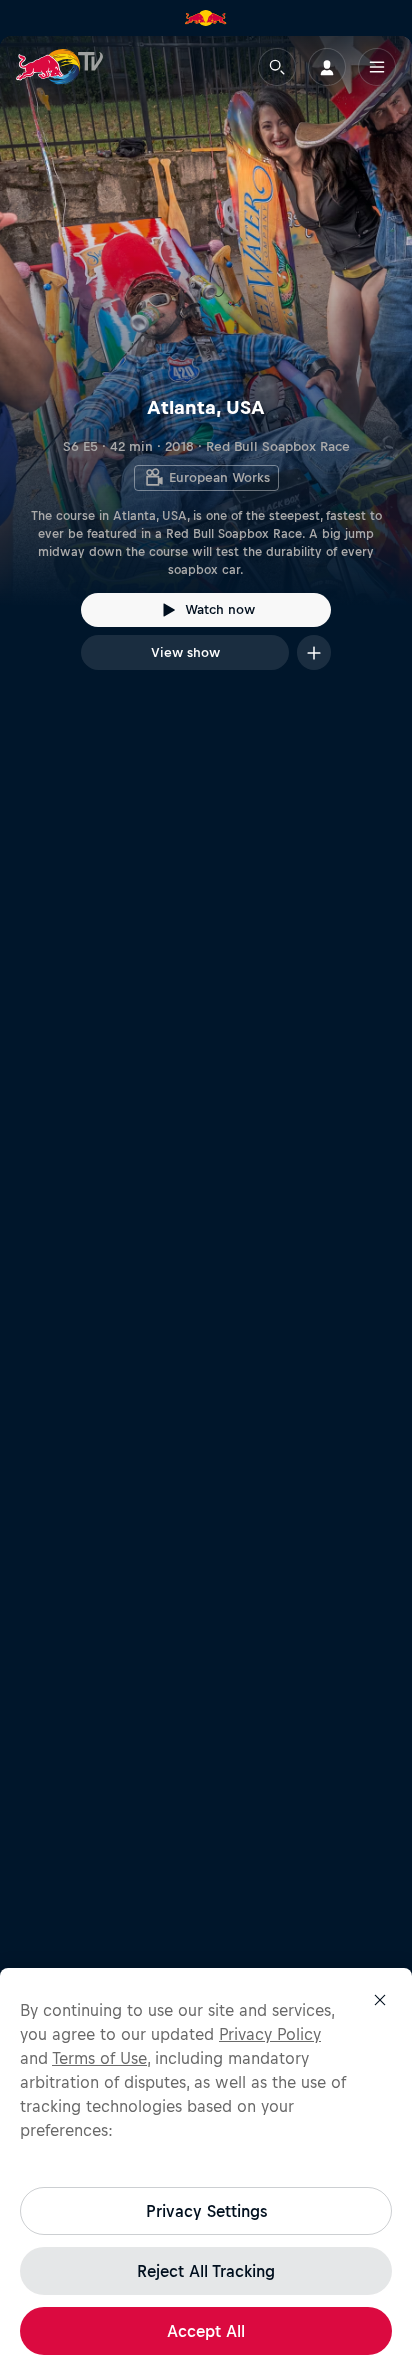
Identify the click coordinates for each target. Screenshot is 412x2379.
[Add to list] (314, 652)
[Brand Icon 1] (206, 18)
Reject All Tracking (206, 2271)
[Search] (277, 67)
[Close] (380, 2000)
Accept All (206, 2331)
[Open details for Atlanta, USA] (206, 371)
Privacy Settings (206, 2211)
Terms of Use (99, 2058)
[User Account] (327, 67)
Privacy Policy (270, 2034)
